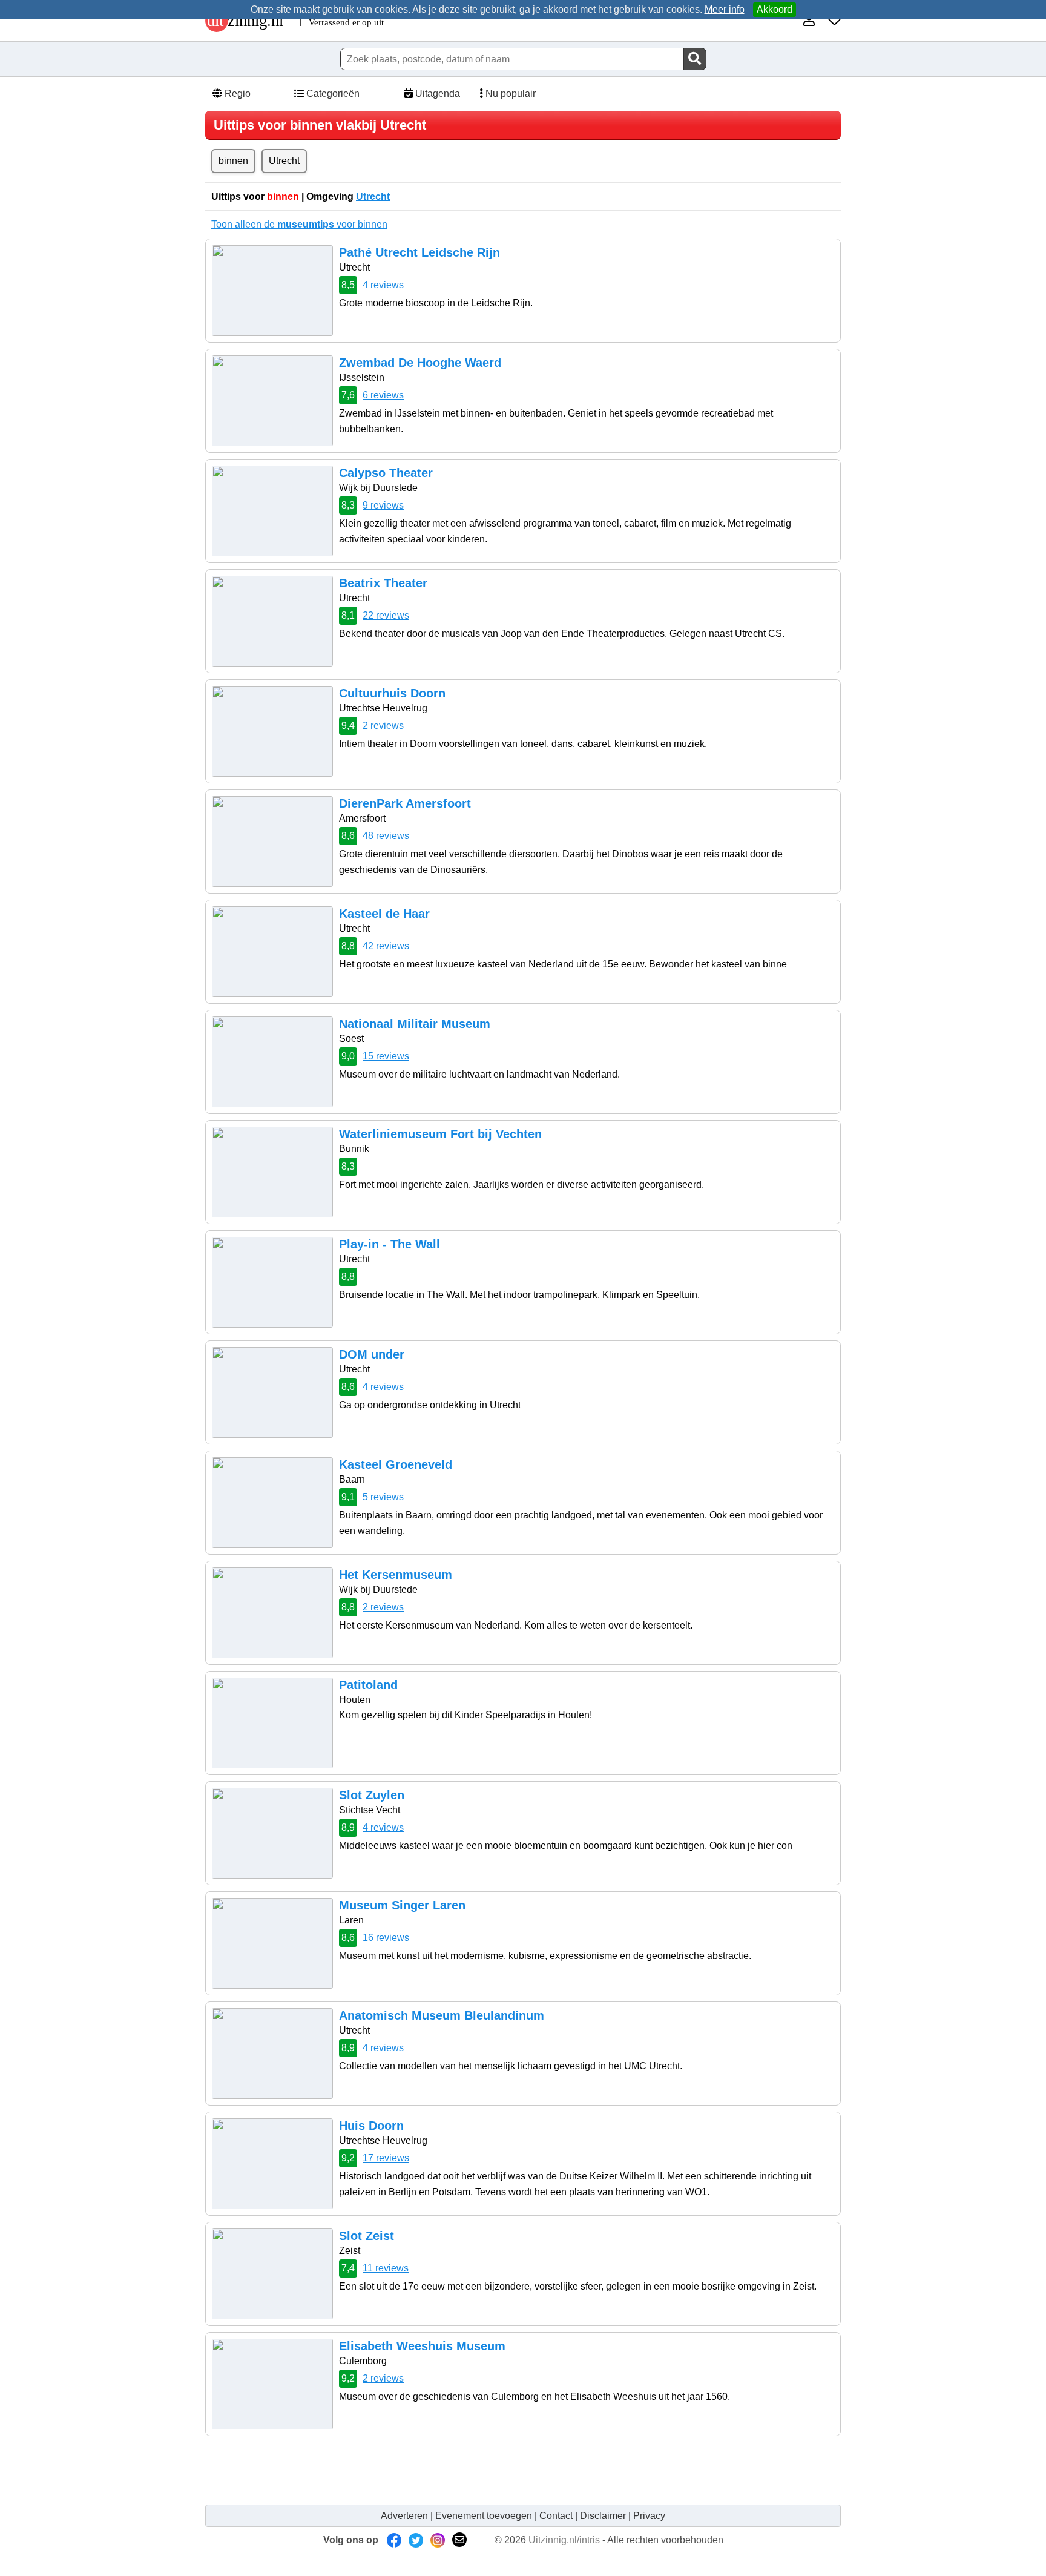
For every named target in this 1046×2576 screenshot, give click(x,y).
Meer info (725, 9)
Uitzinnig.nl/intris (564, 2540)
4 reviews (383, 285)
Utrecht (284, 161)
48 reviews (386, 836)
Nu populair (509, 94)
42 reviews (386, 946)
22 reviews (386, 615)
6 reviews (383, 395)
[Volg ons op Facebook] (394, 2540)
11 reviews (386, 2268)
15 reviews (386, 1056)
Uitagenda (436, 94)
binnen (233, 161)
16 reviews (386, 1938)
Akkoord (775, 9)
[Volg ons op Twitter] (416, 2540)
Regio (236, 94)
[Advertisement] (432, 2469)
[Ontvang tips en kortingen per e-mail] (459, 2540)
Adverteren (404, 2516)
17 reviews (386, 2158)
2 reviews (383, 726)
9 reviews (383, 505)
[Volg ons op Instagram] (438, 2540)
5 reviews (383, 1497)
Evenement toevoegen (484, 2516)
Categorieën (332, 94)
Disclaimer (603, 2516)
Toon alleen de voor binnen (299, 224)
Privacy (649, 2516)
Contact (556, 2516)
